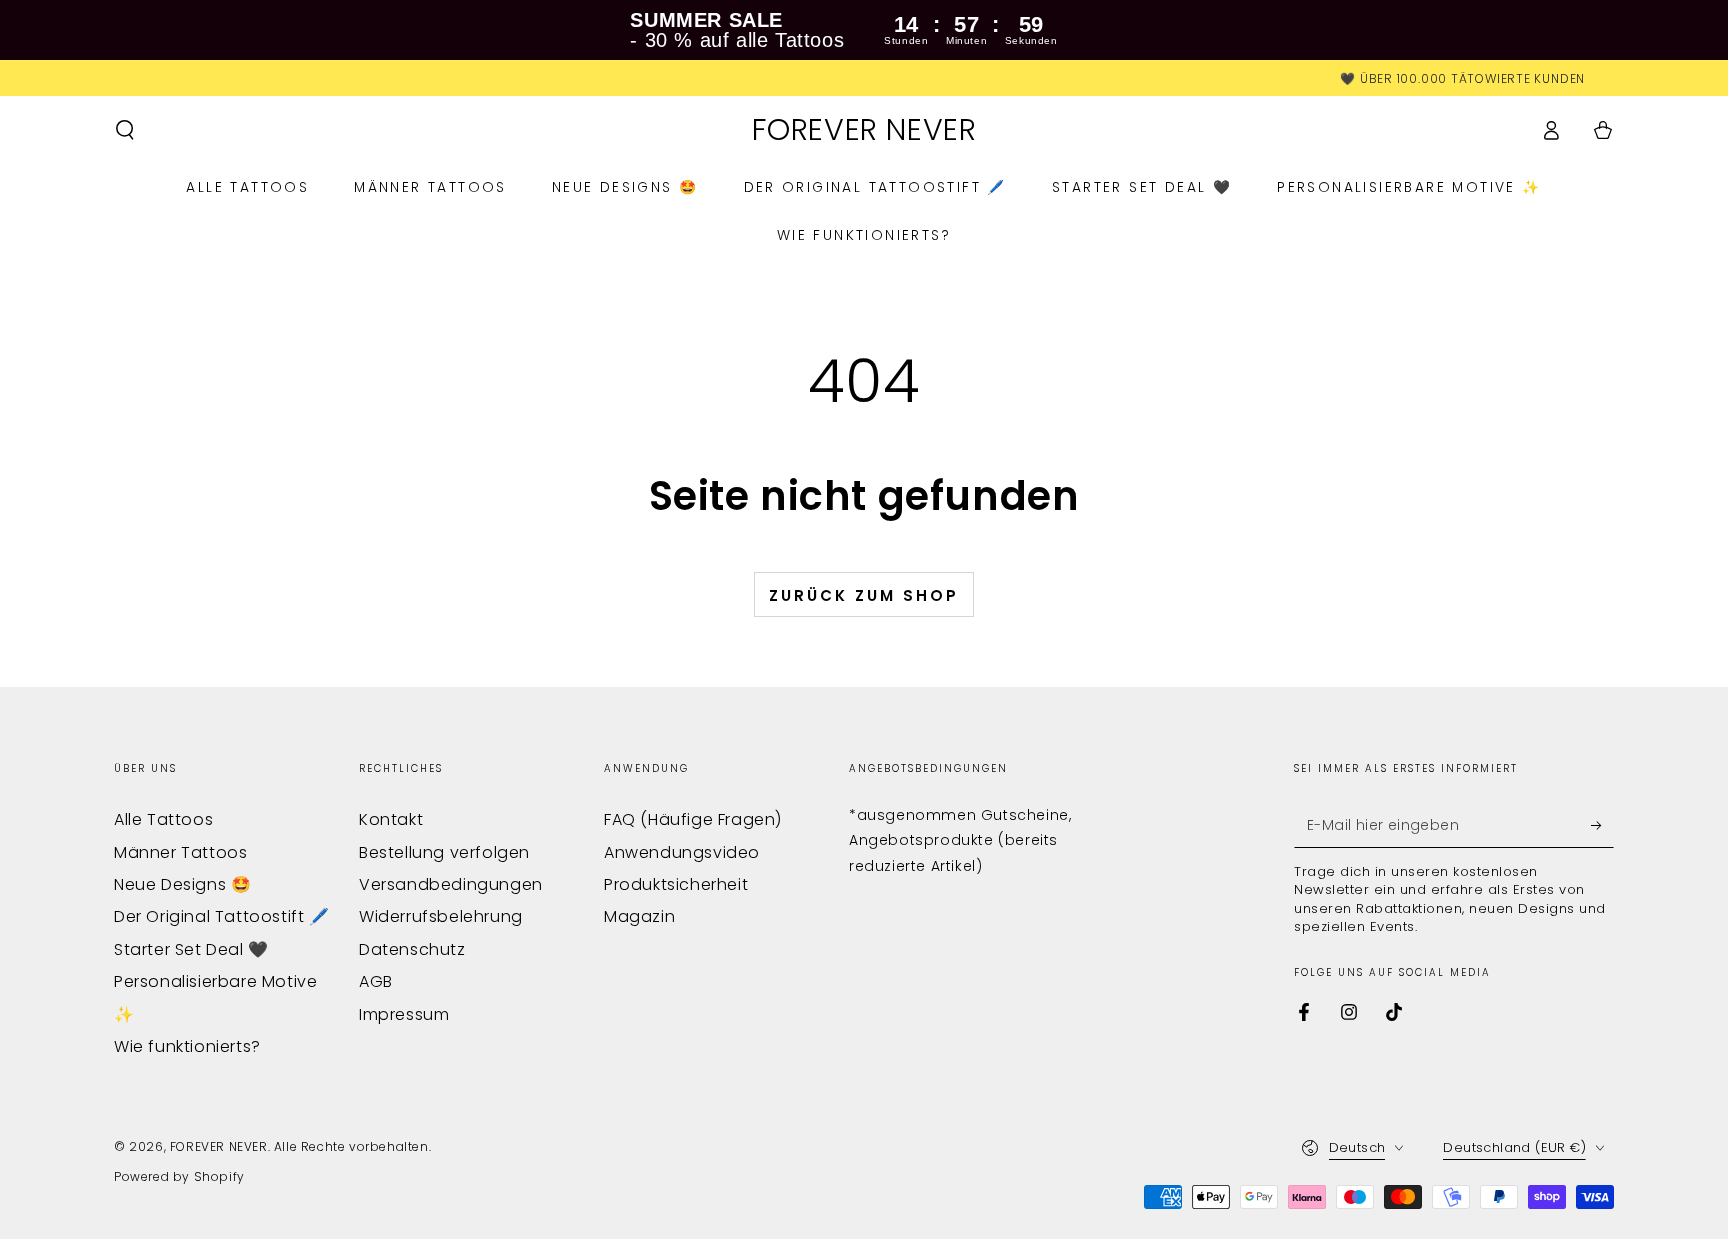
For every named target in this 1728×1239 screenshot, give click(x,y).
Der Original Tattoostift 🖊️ (222, 916)
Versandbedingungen (451, 884)
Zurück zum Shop (864, 595)
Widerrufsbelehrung (441, 916)
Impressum (404, 1014)
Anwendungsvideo (682, 852)
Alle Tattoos (163, 819)
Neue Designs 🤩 (182, 884)
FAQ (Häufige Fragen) (693, 819)
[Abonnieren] (1602, 825)
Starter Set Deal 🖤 (191, 949)
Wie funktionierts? (187, 1046)
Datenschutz (412, 949)
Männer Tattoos (180, 852)
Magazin (639, 916)
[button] (125, 130)
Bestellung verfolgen (444, 852)
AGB (376, 981)
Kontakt (391, 819)
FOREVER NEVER (219, 1146)
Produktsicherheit (676, 884)
